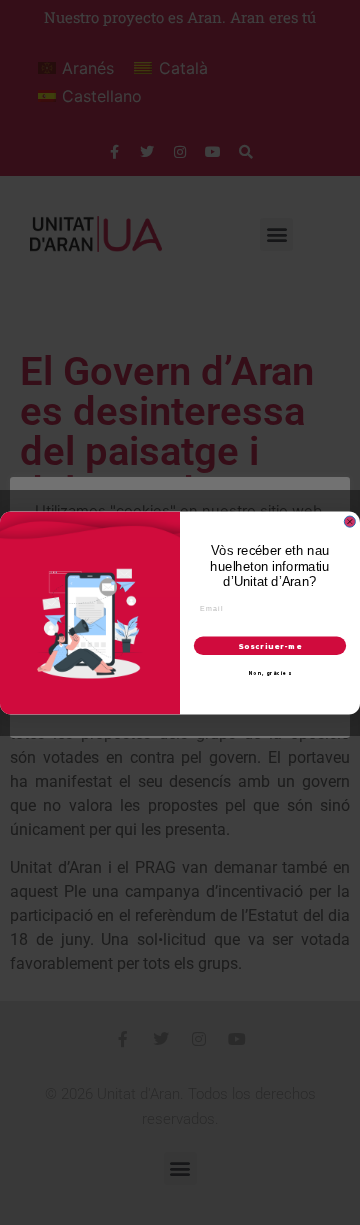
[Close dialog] (349, 521)
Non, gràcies (270, 673)
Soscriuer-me (270, 645)
